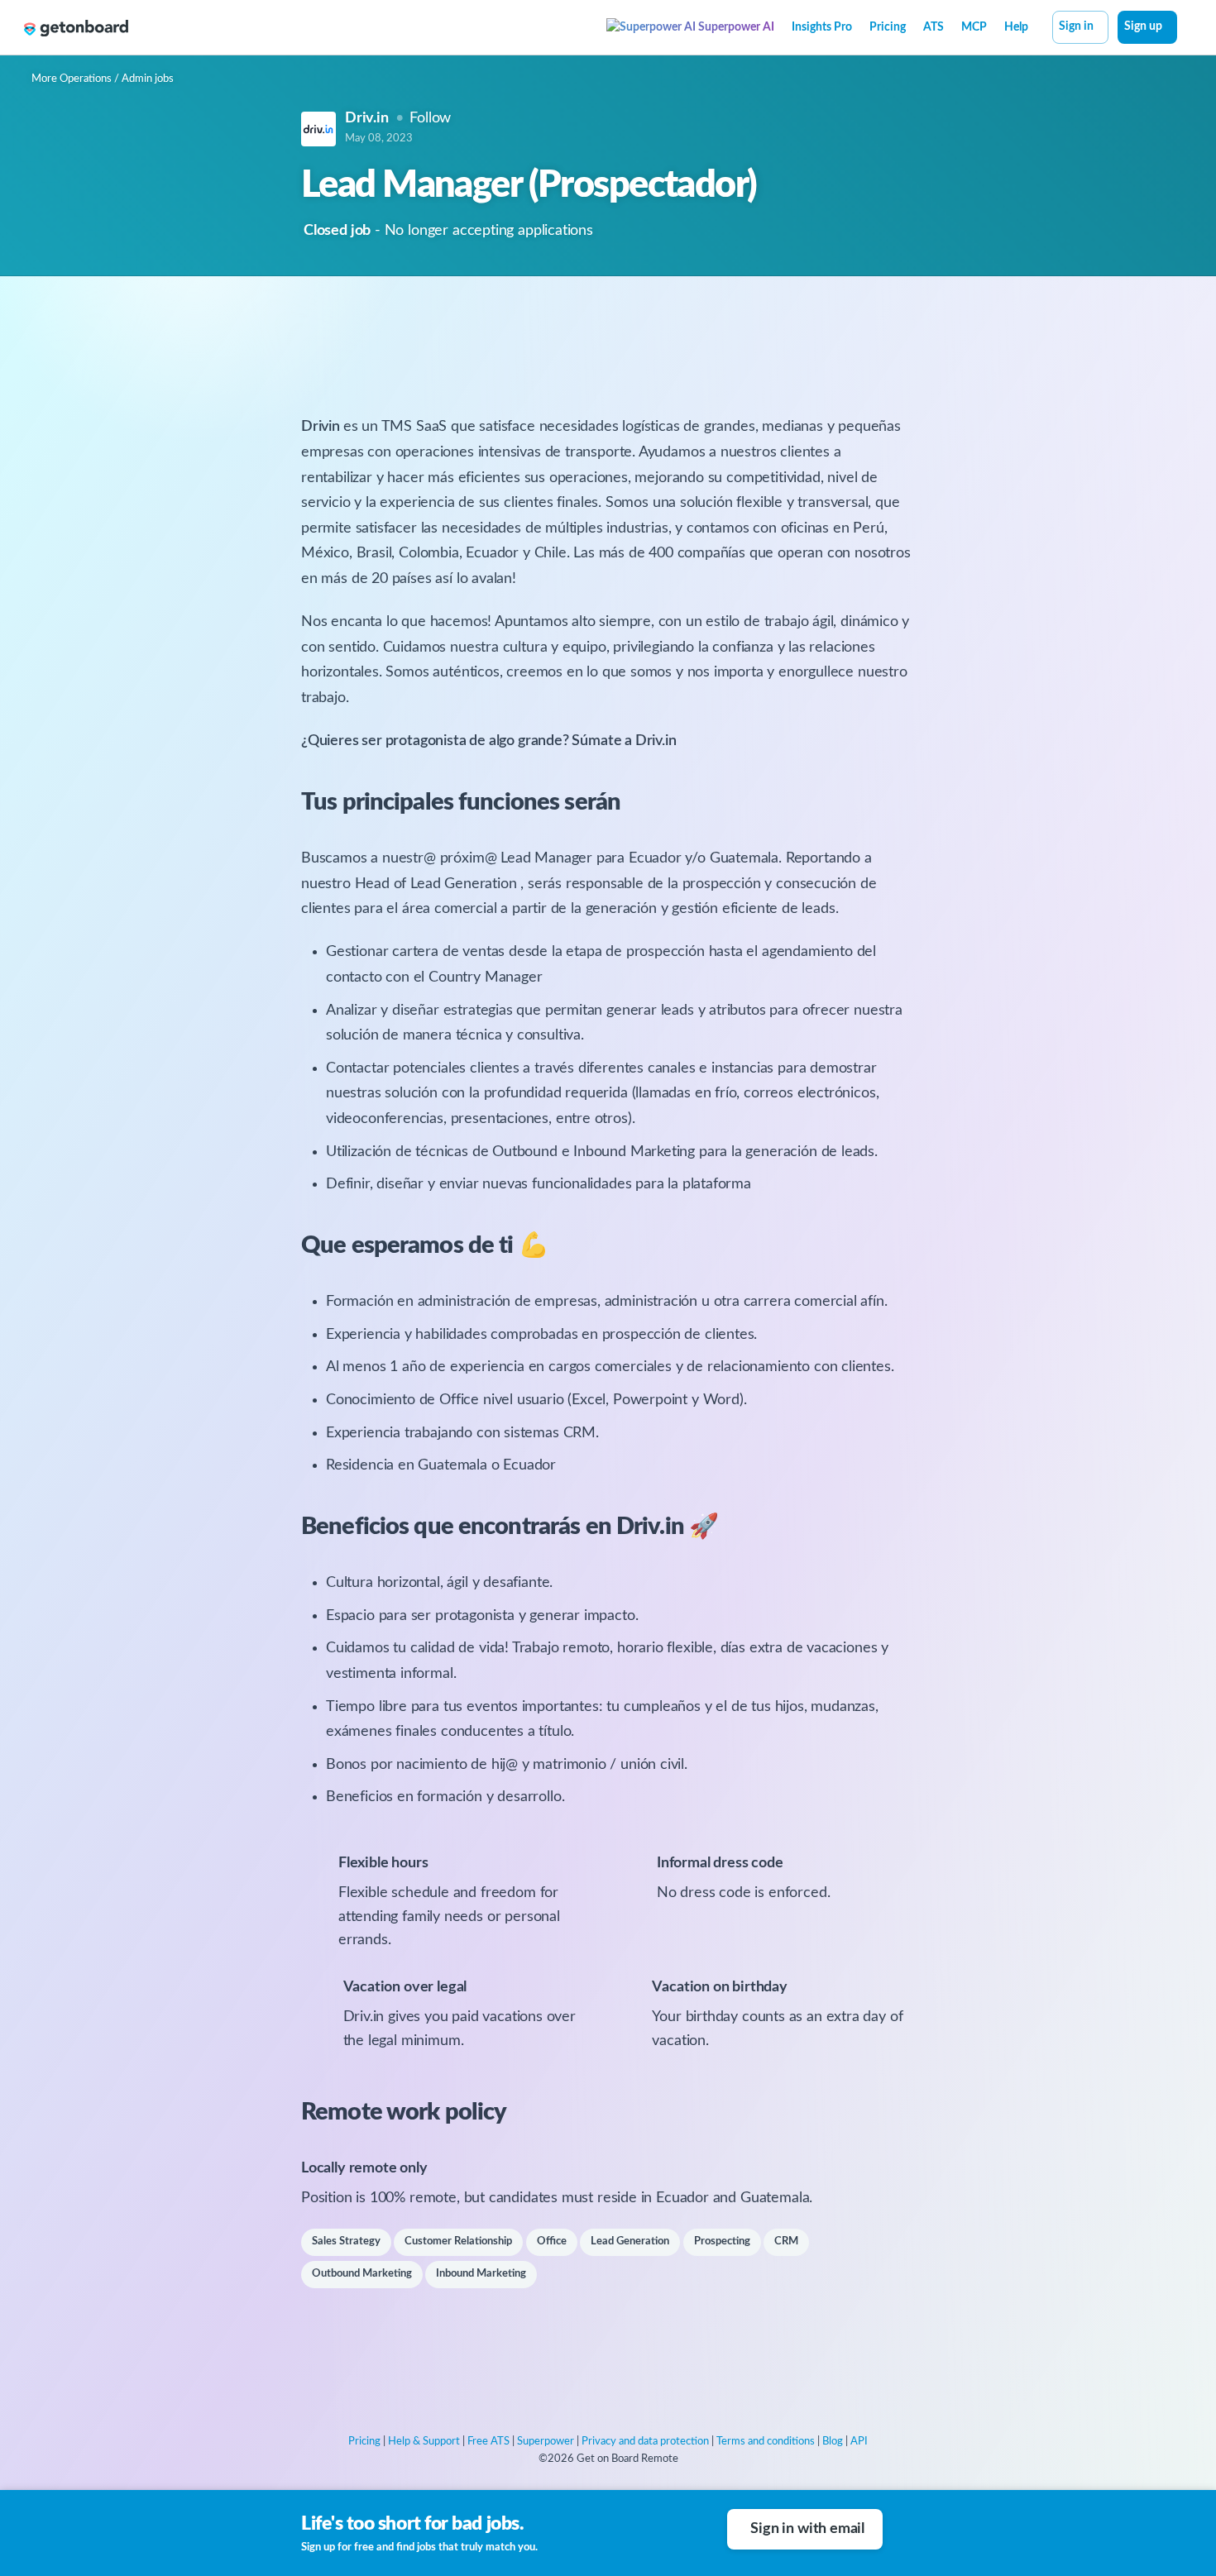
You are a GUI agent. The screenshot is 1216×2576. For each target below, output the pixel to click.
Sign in (1076, 26)
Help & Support (424, 2442)
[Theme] (1186, 29)
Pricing (888, 27)
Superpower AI (735, 27)
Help (1016, 27)
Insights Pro (822, 27)
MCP (974, 27)
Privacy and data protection (645, 2442)
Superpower (546, 2442)
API (859, 2442)
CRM (786, 2241)
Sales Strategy (346, 2241)
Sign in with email (807, 2529)
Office (552, 2241)
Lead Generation (630, 2241)
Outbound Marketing (362, 2274)
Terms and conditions (766, 2442)
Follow (430, 118)
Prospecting (722, 2241)
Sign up (1143, 26)
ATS (934, 27)
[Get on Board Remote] (76, 28)
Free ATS (488, 2442)
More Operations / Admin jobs (103, 79)
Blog (833, 2442)
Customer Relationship (458, 2241)
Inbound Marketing (481, 2274)
